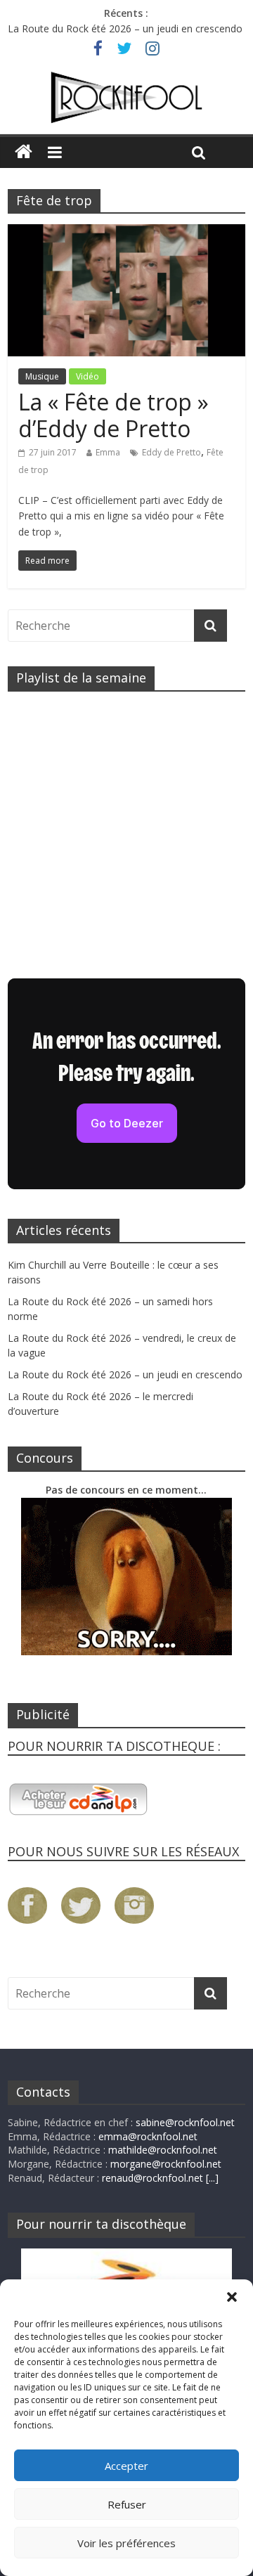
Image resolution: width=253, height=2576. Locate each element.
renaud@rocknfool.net (153, 2178)
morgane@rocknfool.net (166, 2164)
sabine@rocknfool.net (185, 2122)
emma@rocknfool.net (148, 2136)
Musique (42, 376)
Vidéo (87, 376)
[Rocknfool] (126, 98)
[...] (212, 2178)
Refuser (127, 2504)
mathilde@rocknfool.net (163, 2150)
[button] (232, 2297)
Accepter (126, 2466)
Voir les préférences (126, 2543)
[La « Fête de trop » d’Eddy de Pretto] (126, 233)
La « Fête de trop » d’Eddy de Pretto (113, 415)
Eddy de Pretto (171, 452)
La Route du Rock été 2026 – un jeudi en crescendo (125, 28)
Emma (108, 452)
